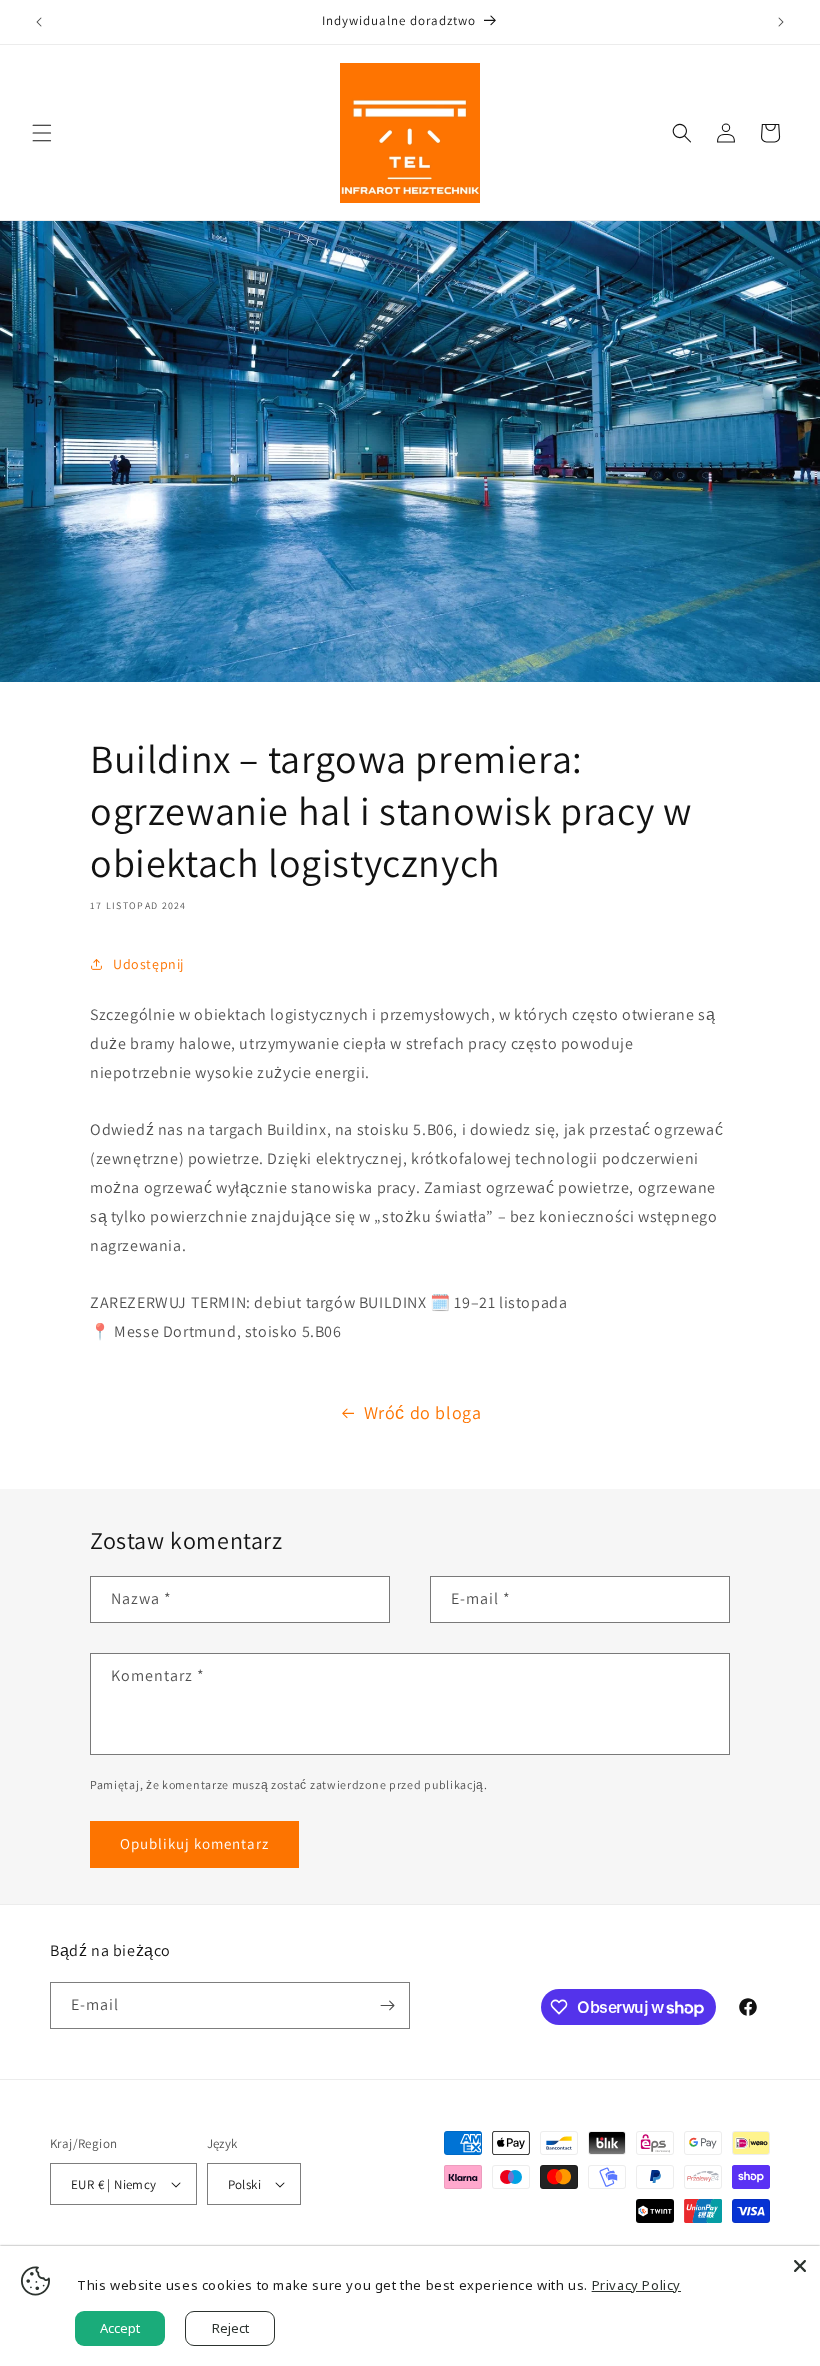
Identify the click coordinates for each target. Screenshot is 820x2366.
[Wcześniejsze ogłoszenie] (39, 22)
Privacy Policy (636, 2285)
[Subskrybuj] (387, 2005)
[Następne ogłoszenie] (781, 22)
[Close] (800, 2266)
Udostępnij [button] (148, 964)
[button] (42, 133)
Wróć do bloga (423, 1412)
